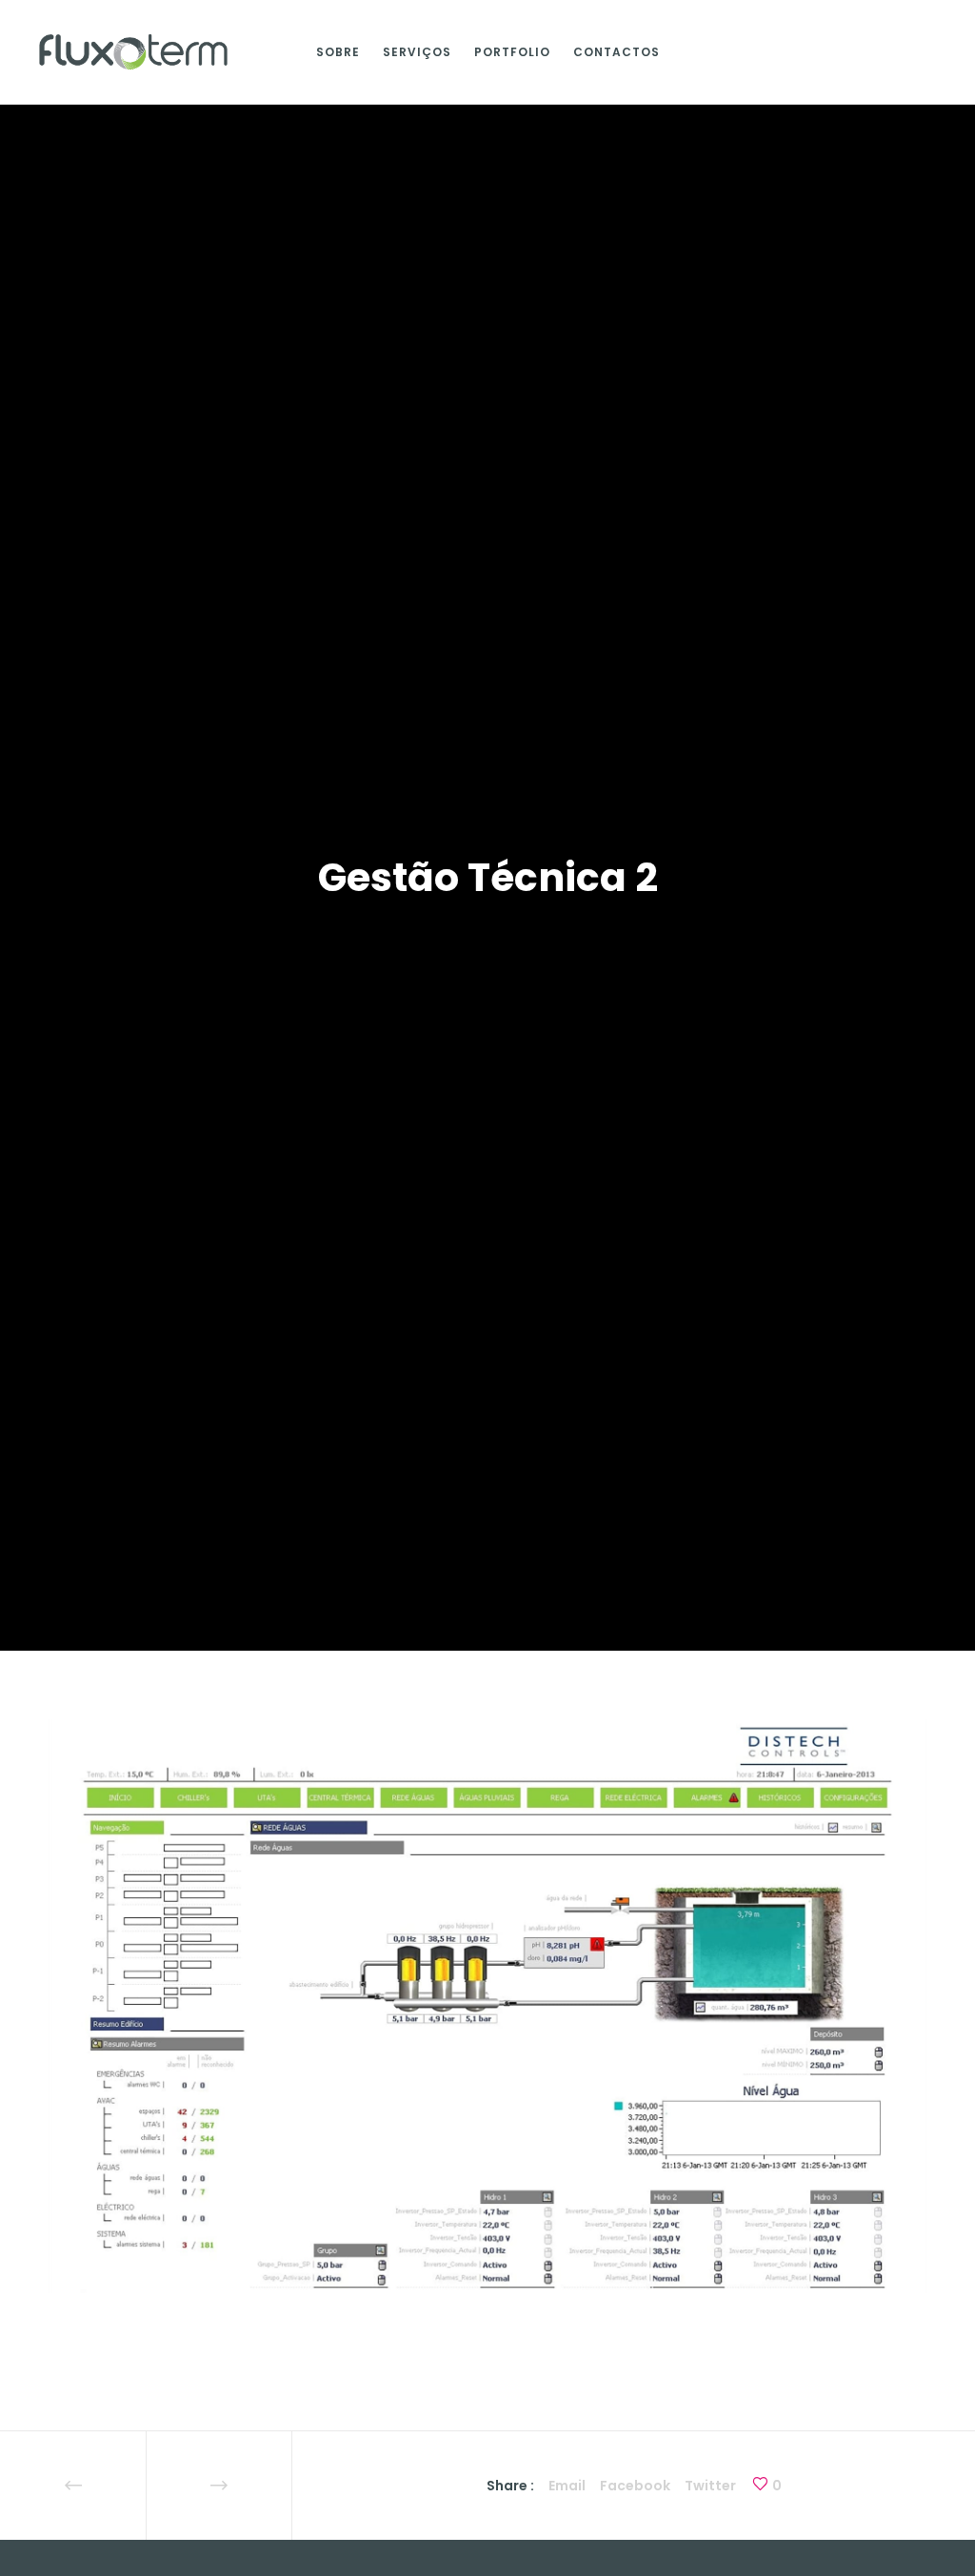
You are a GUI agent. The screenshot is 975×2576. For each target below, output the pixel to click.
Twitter (710, 2486)
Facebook (635, 2486)
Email (567, 2486)
